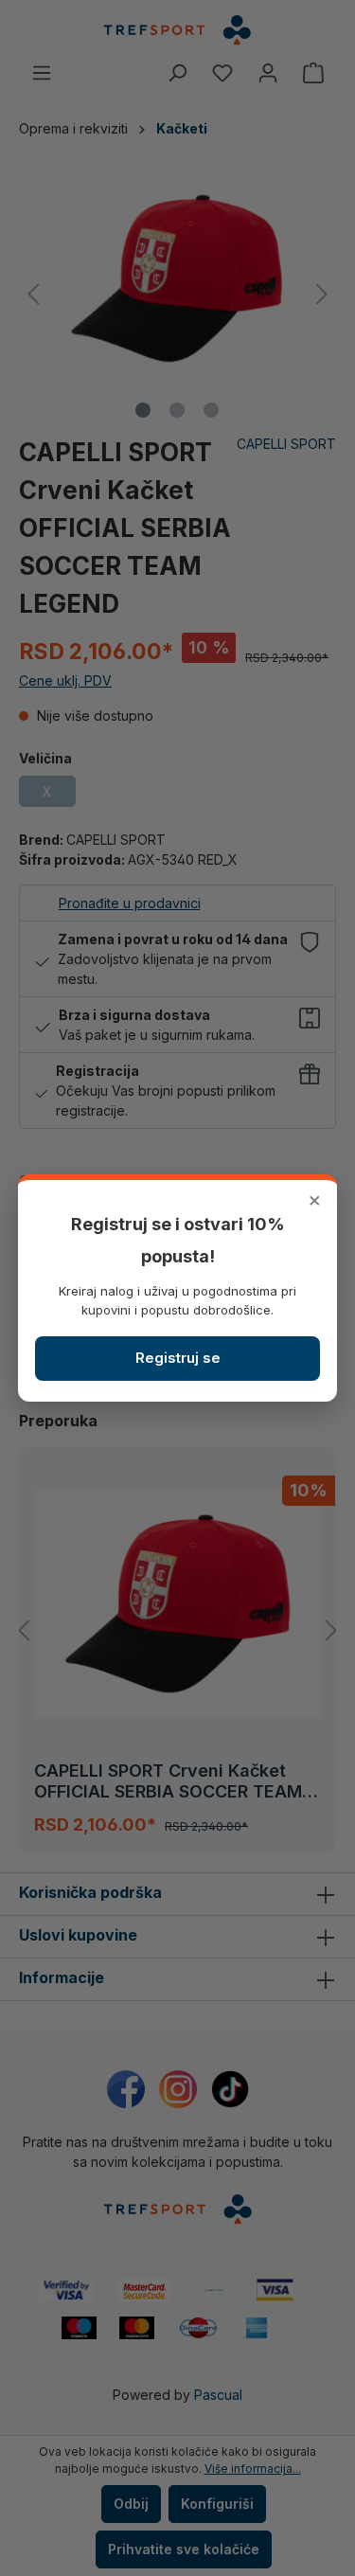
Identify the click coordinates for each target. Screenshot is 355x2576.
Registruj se (178, 1358)
